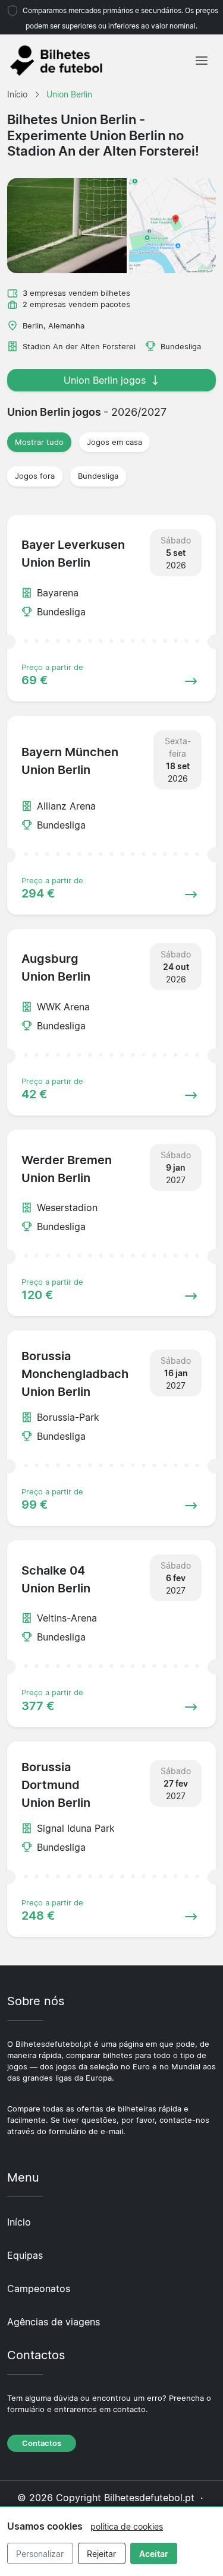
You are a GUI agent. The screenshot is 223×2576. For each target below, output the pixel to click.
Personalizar (40, 2554)
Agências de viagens (54, 2322)
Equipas (25, 2255)
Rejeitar (101, 2554)
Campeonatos (39, 2289)
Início (19, 2222)
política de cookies (127, 2526)
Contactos (42, 2443)
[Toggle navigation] (202, 61)
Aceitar (154, 2554)
